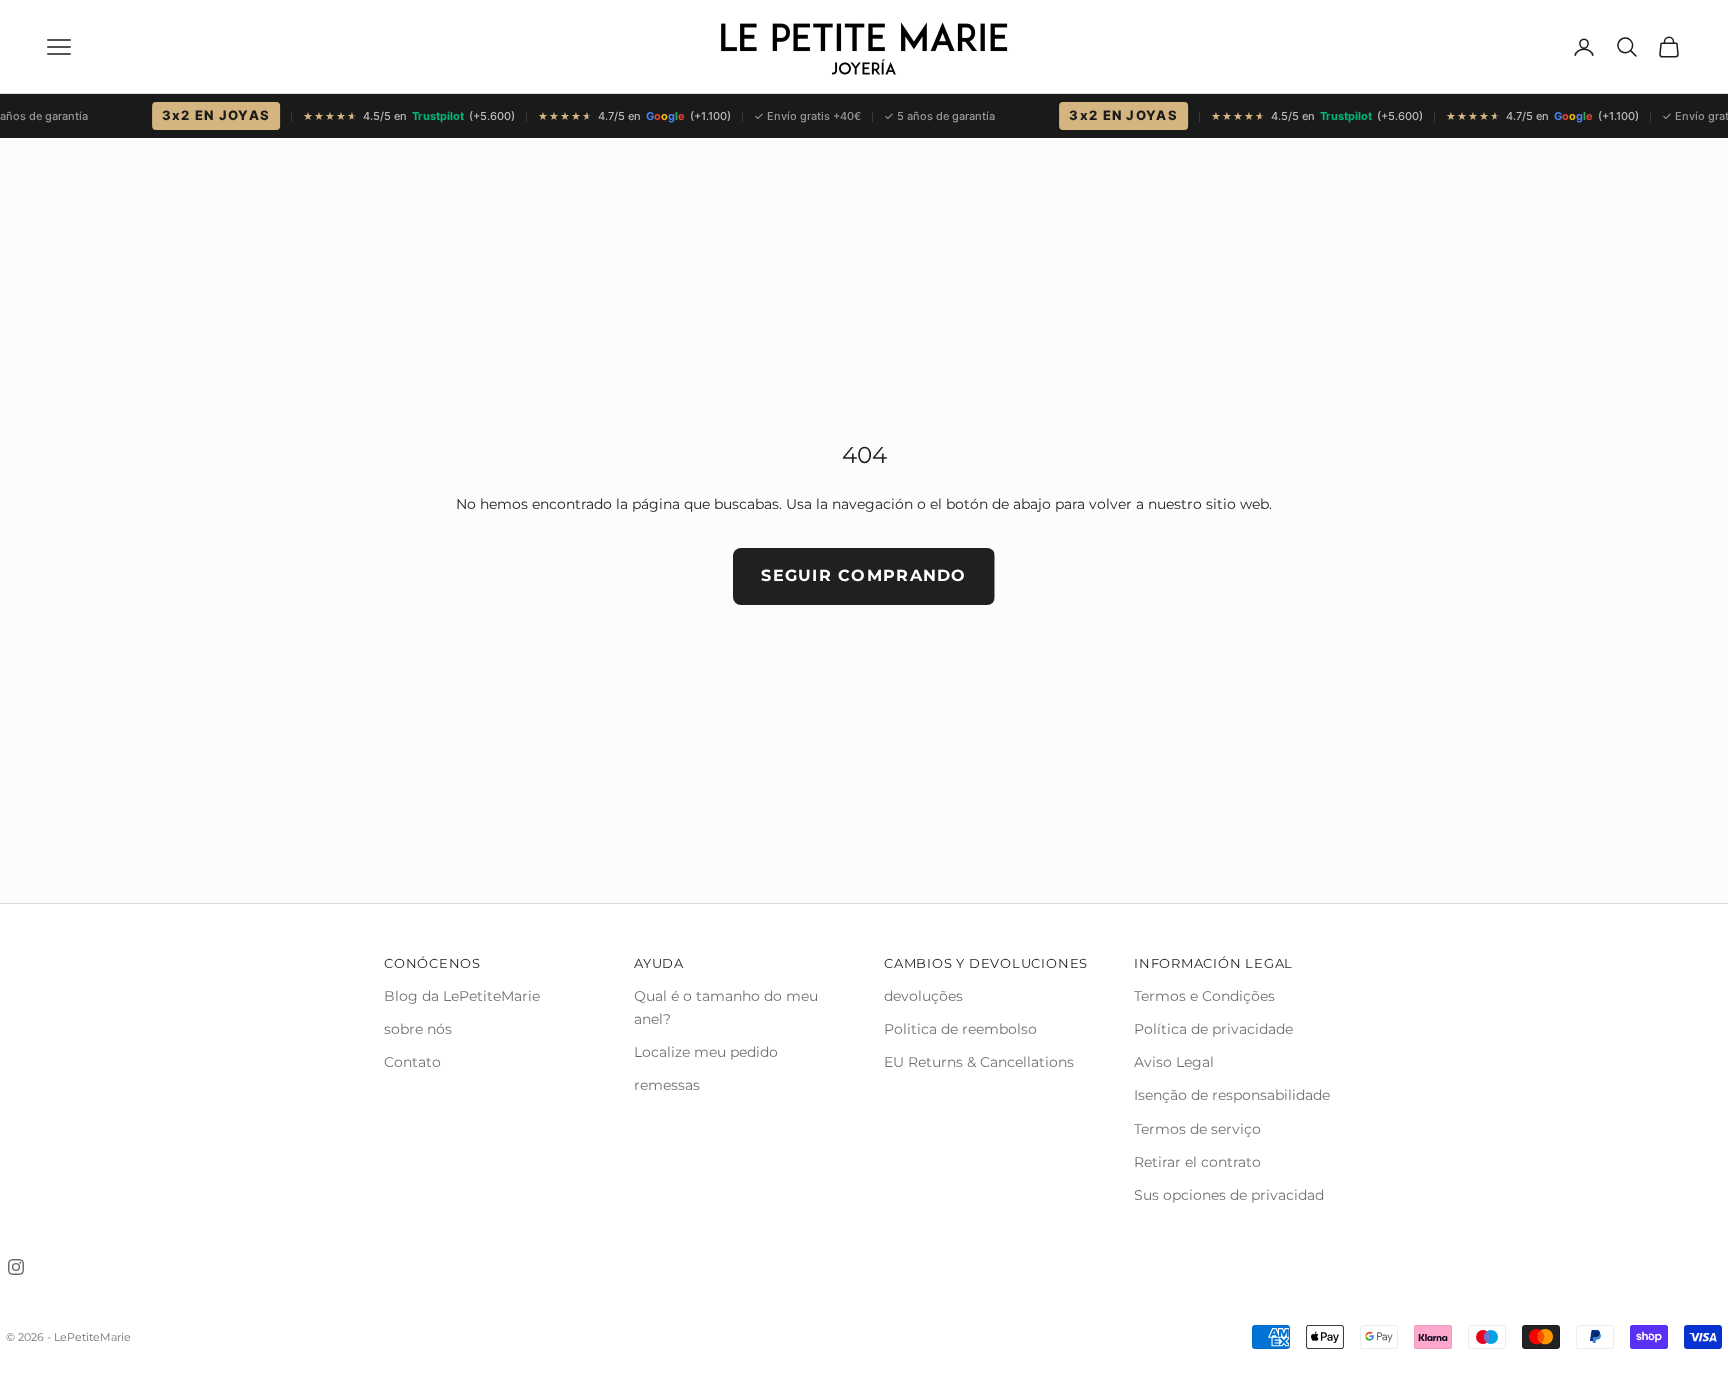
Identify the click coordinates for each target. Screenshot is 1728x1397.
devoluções (923, 996)
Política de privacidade (1213, 1029)
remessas (667, 1085)
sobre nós (418, 1029)
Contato (412, 1062)
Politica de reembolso (960, 1029)
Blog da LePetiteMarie (462, 996)
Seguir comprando (863, 575)
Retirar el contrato (1197, 1162)
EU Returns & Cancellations (979, 1062)
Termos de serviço (1197, 1129)
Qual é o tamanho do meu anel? (726, 1007)
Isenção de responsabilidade (1232, 1095)
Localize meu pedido (706, 1052)
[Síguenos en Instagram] (16, 1267)
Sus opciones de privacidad (1229, 1195)
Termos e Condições (1204, 996)
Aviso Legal (1174, 1062)
